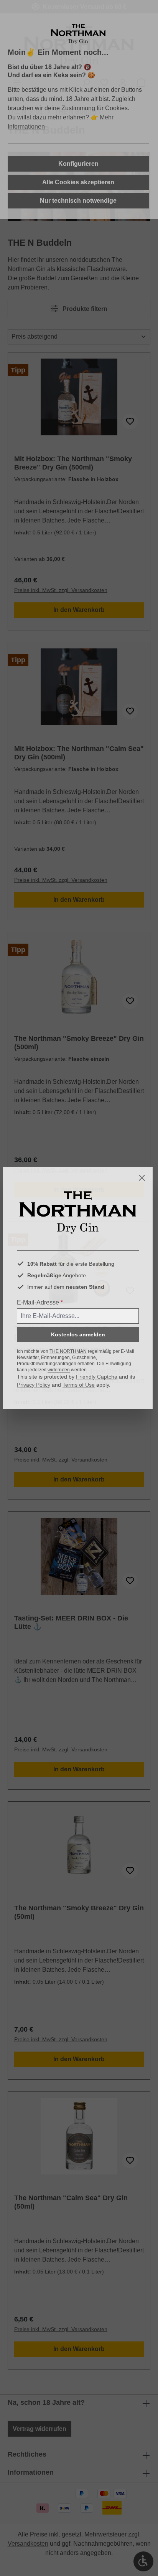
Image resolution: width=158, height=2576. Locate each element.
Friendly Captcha (97, 1377)
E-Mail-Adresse (40, 1302)
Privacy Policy (34, 1385)
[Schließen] (142, 1178)
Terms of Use (79, 1385)
